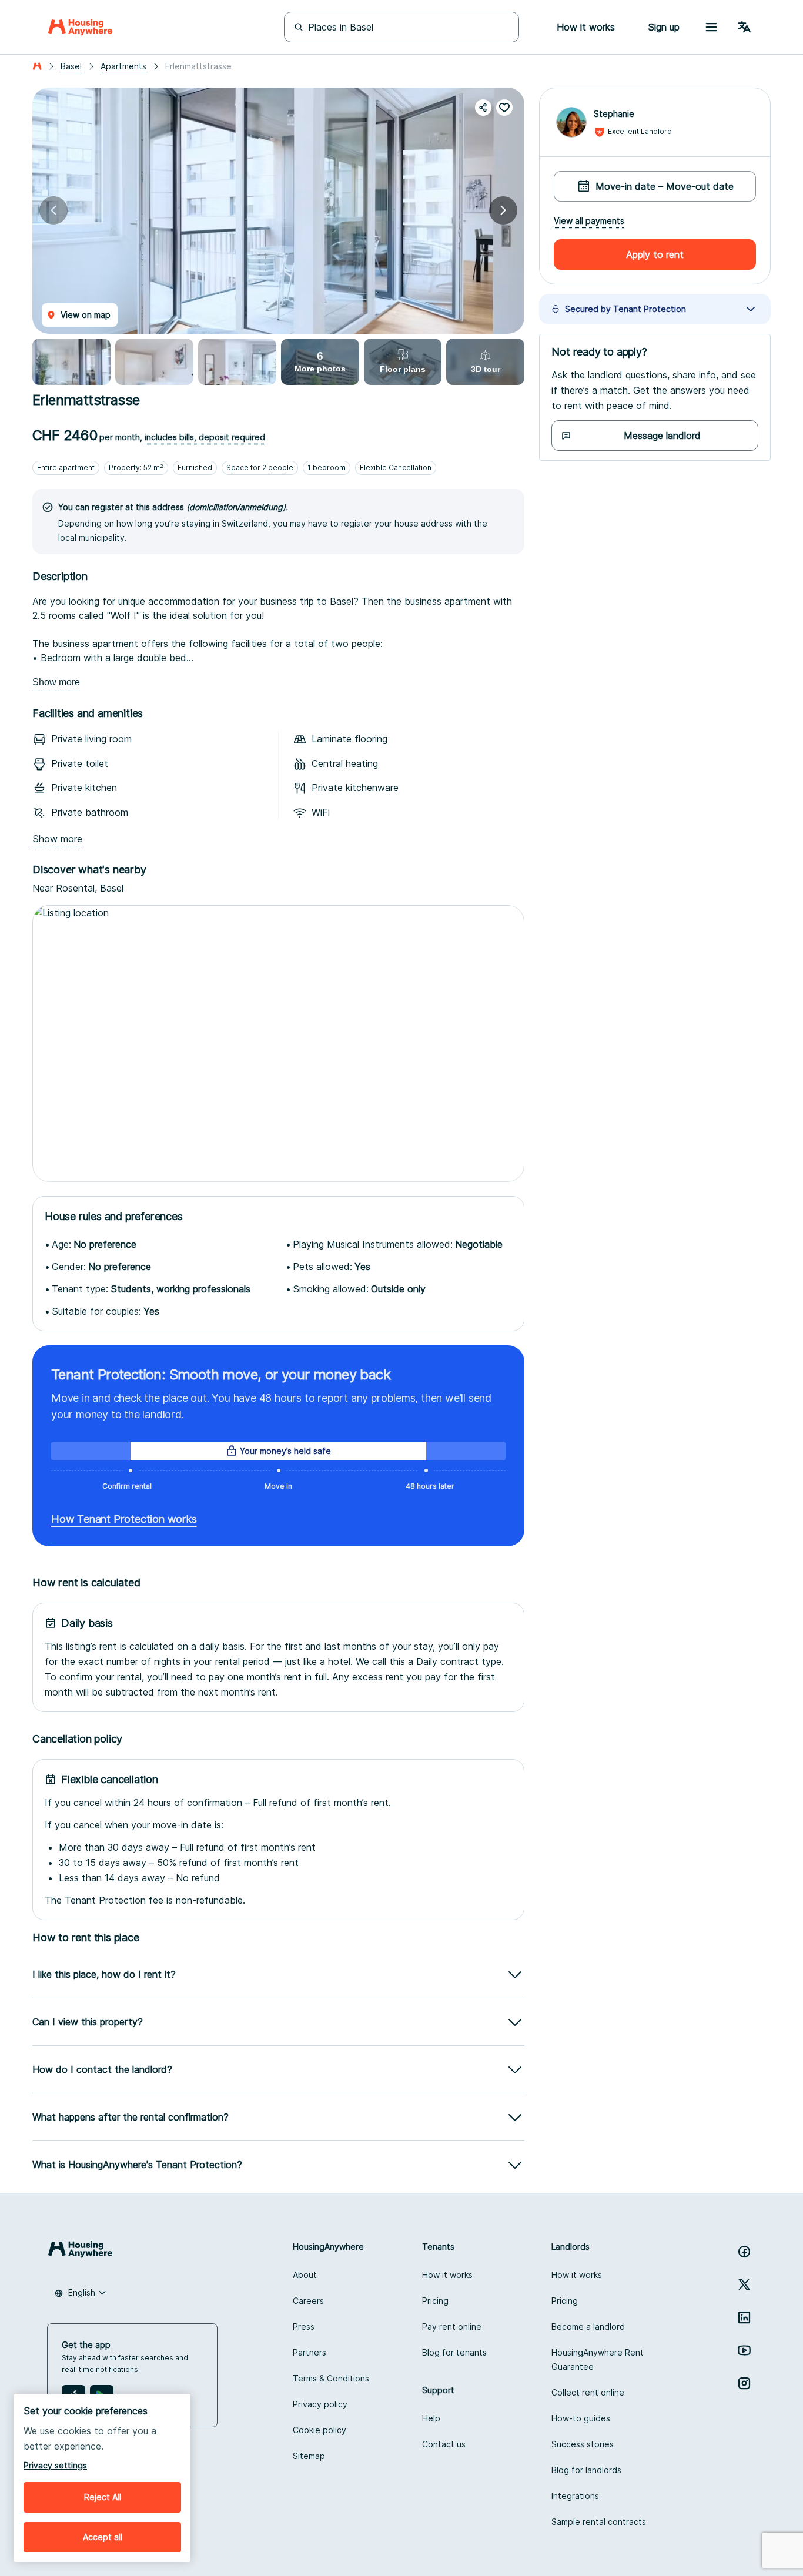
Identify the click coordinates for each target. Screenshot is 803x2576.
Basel (71, 66)
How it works (447, 2275)
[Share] (483, 108)
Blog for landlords (586, 2470)
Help (431, 2418)
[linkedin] (744, 2317)
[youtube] (744, 2350)
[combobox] (81, 2293)
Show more (56, 682)
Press (304, 2327)
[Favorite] (504, 108)
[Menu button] (711, 27)
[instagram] (744, 2383)
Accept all (103, 2537)
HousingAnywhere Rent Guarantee (598, 2359)
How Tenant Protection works (124, 1519)
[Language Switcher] (744, 27)
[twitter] (744, 2284)
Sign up (664, 27)
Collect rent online (588, 2392)
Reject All (103, 2497)
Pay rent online (452, 2327)
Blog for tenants (454, 2352)
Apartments (123, 66)
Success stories (583, 2444)
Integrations (575, 2496)
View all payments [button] (589, 221)
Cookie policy (319, 2430)
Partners (310, 2352)
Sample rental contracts (599, 2522)
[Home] (80, 27)
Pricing (435, 2301)
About (305, 2275)
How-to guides (581, 2418)
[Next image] (503, 210)
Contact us (444, 2444)
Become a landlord (588, 2327)
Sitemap (309, 2456)
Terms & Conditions (331, 2378)
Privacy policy (320, 2404)
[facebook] (744, 2252)
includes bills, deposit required (205, 437)
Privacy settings (55, 2465)
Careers (308, 2301)
